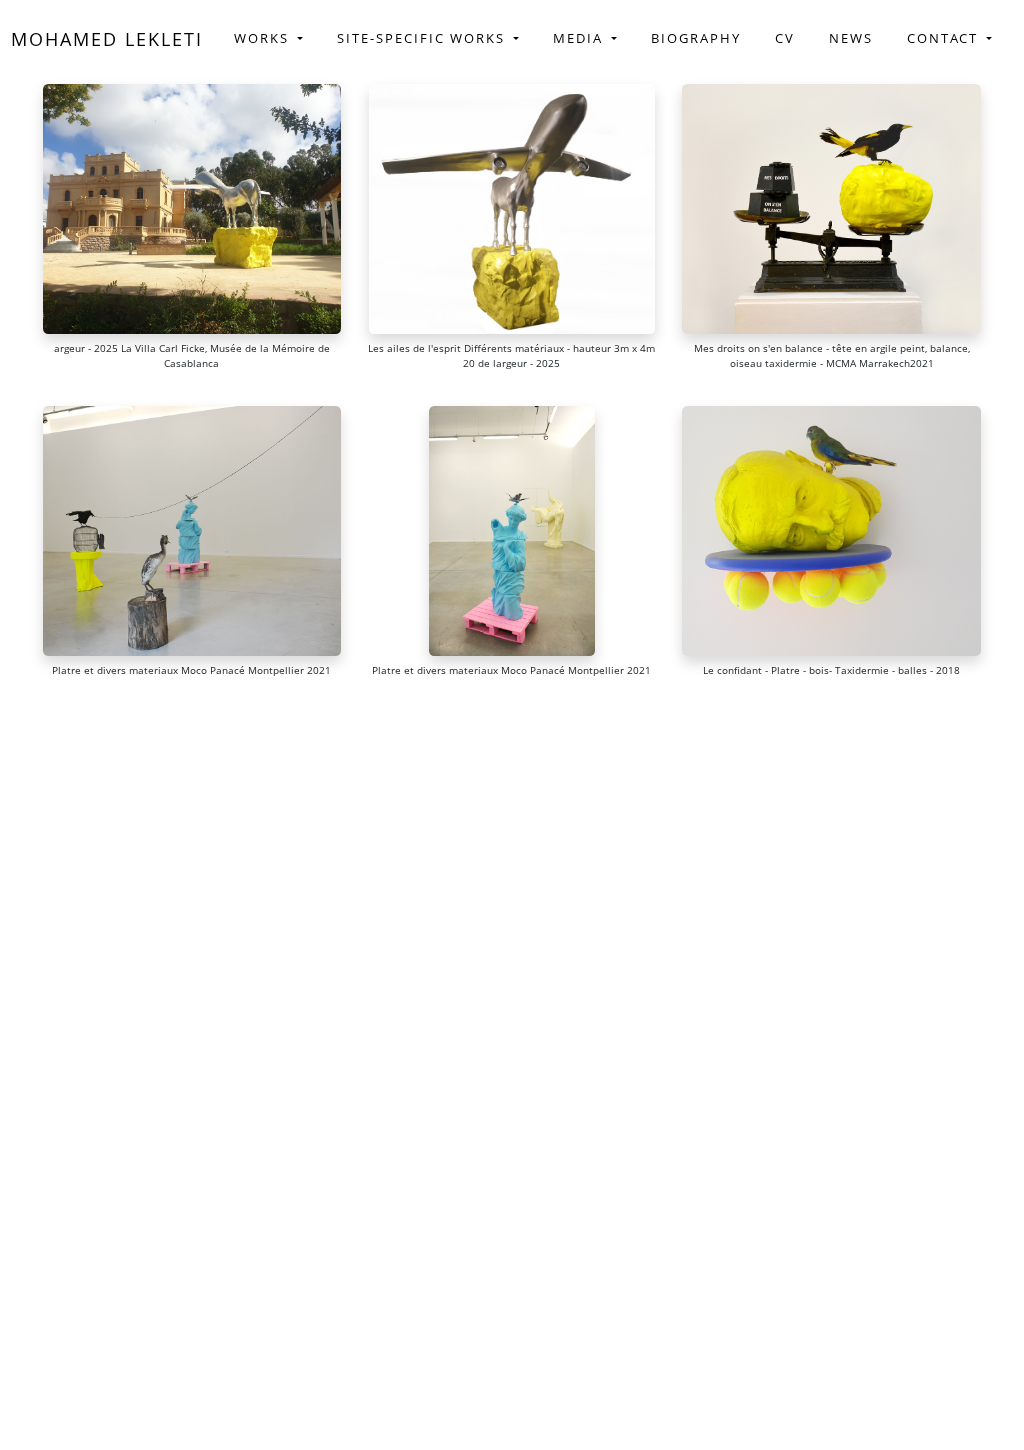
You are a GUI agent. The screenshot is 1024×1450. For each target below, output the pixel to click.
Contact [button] (945, 38)
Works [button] (264, 38)
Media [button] (580, 38)
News (851, 38)
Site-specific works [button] (423, 38)
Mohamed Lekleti (107, 39)
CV (785, 38)
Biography (696, 38)
